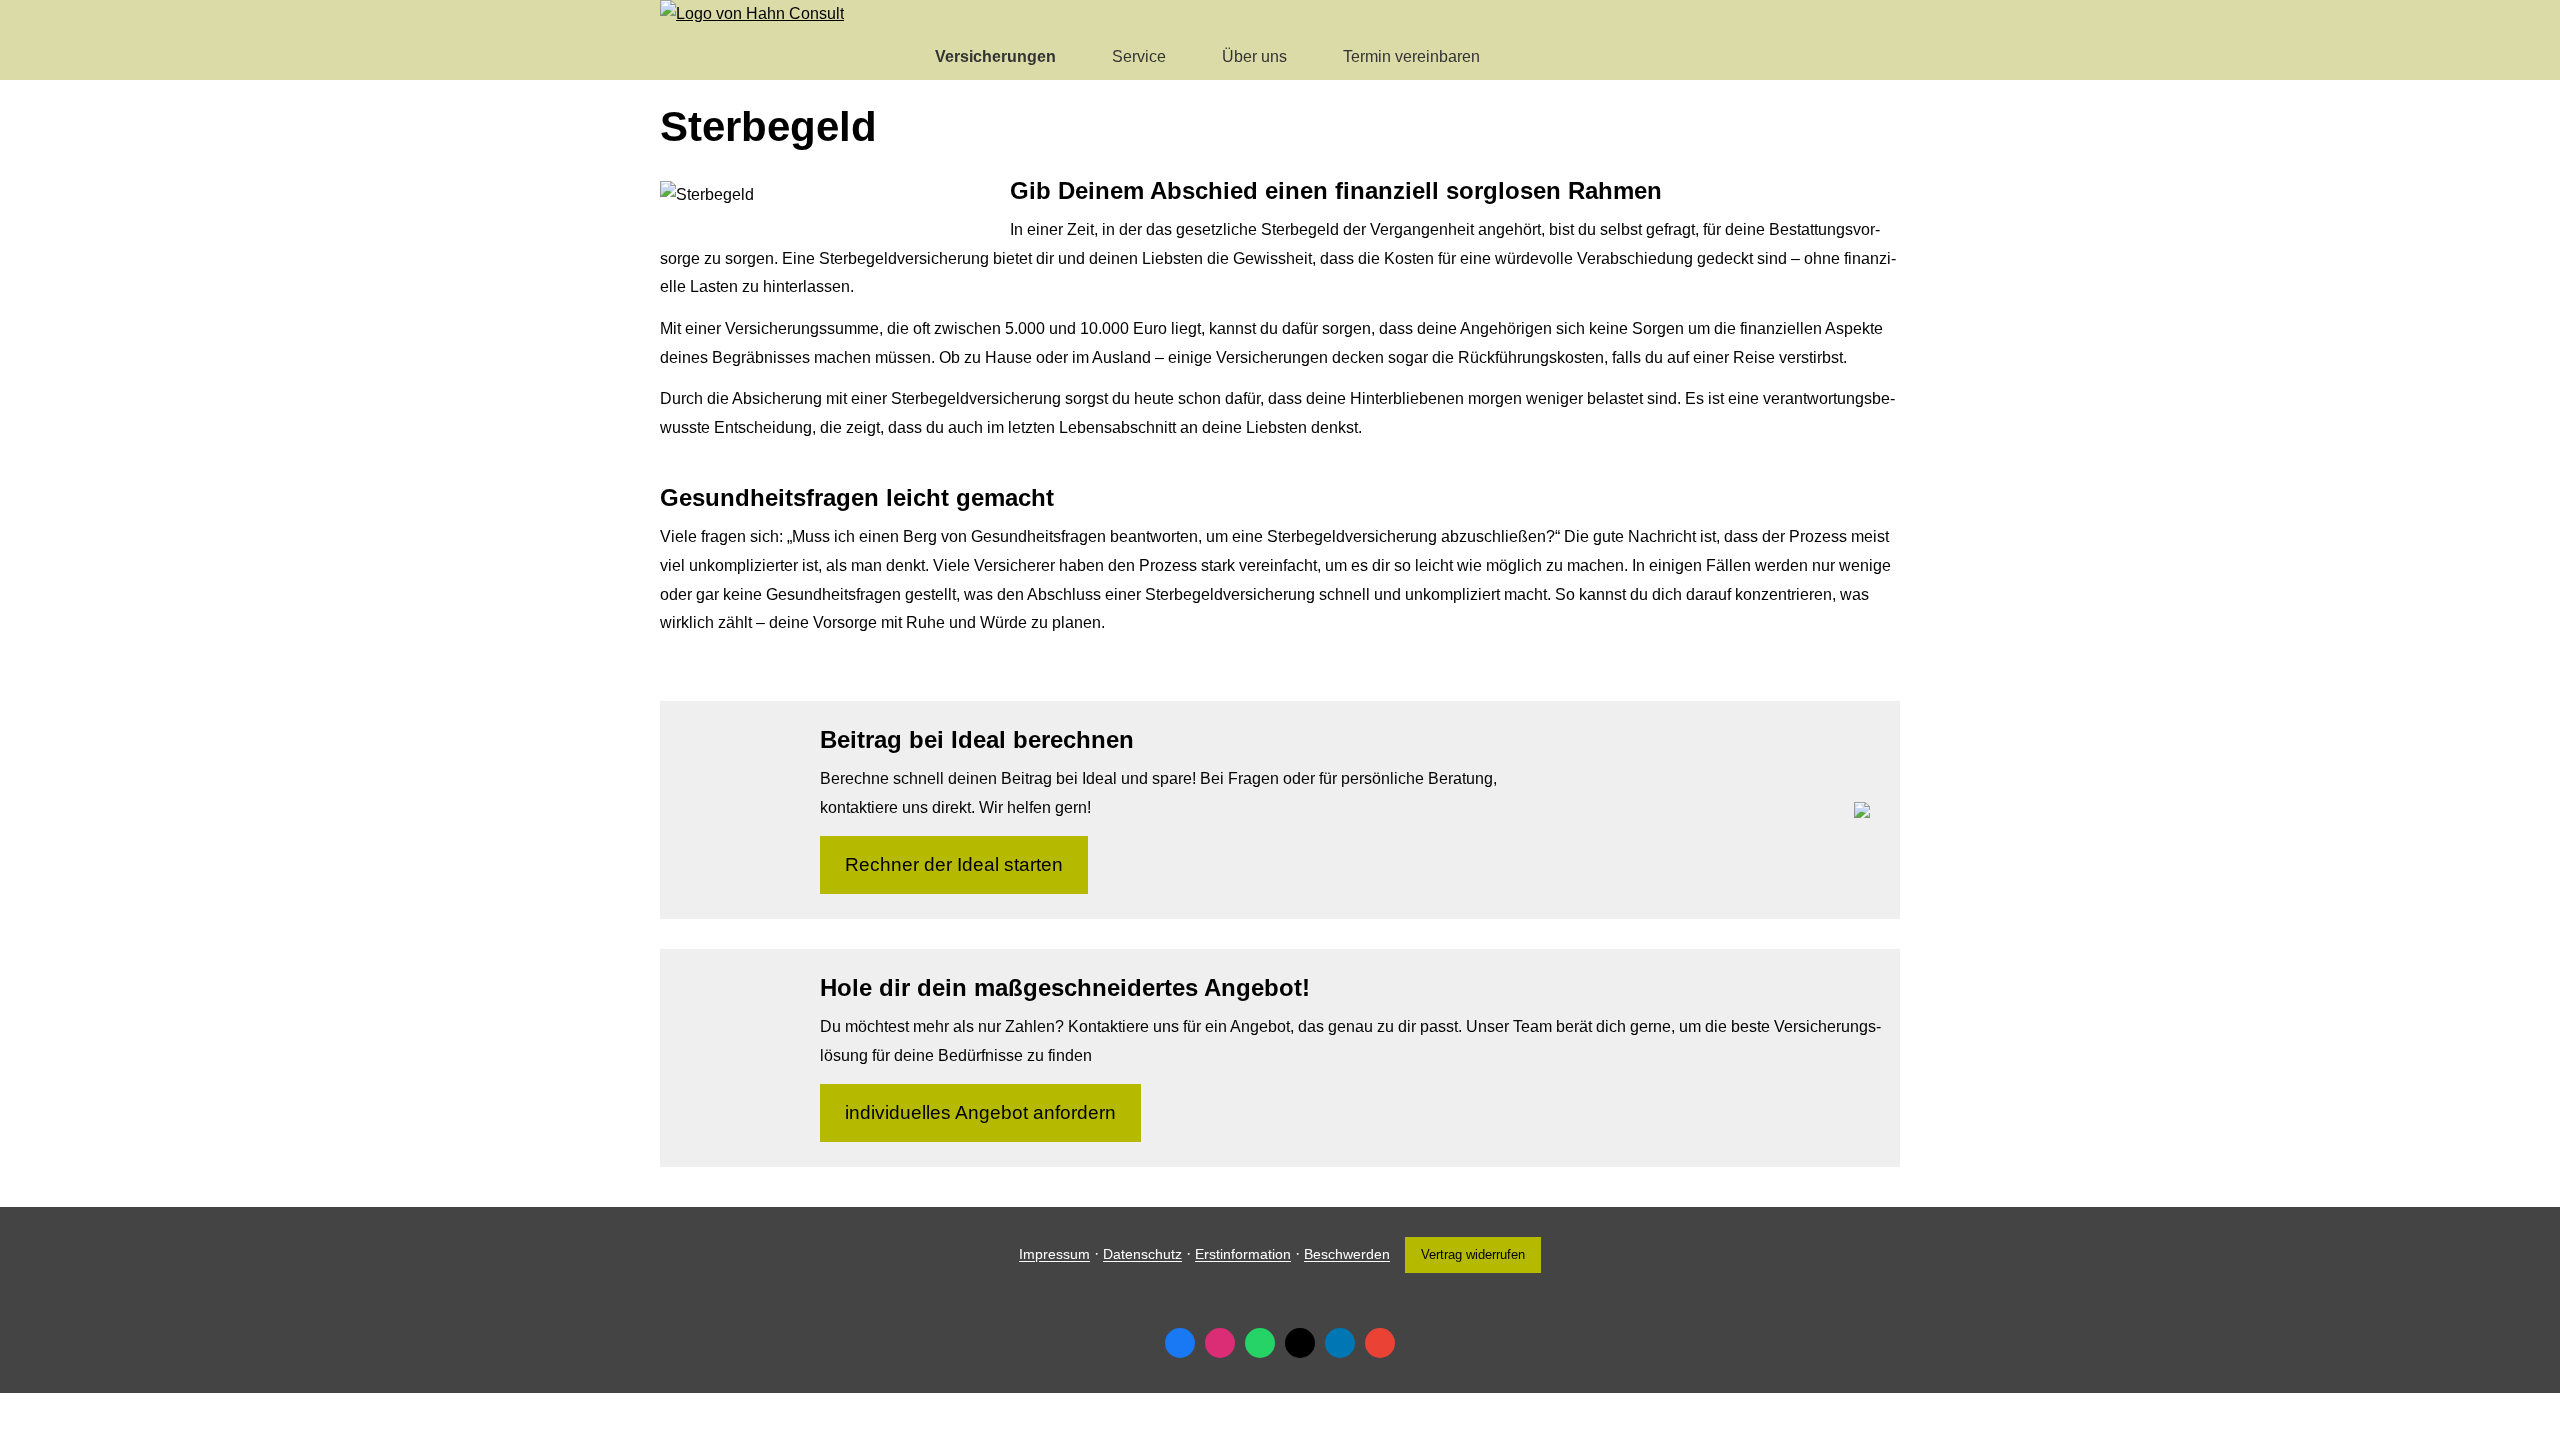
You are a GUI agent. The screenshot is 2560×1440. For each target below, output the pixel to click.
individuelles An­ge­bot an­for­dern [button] (980, 1112)
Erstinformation (1243, 1255)
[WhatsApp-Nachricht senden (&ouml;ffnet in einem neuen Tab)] (1260, 1343)
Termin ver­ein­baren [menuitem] (1411, 56)
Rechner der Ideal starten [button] (954, 864)
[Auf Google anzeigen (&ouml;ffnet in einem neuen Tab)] (1380, 1343)
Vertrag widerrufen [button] (1473, 1254)
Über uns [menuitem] (1254, 56)
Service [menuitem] (1139, 56)
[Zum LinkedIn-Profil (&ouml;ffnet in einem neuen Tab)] (1340, 1343)
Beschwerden (1347, 1255)
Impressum (1054, 1255)
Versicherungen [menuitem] (995, 56)
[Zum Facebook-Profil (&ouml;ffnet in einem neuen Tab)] (1180, 1343)
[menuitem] (889, 56)
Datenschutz (1142, 1255)
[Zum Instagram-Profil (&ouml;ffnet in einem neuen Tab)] (1220, 1343)
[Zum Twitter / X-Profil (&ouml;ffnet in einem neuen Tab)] (1300, 1343)
